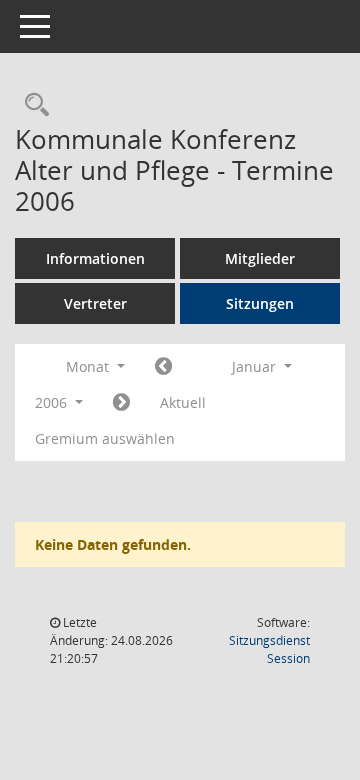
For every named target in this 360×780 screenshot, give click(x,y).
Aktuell (183, 402)
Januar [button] (256, 366)
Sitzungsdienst (269, 649)
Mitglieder (260, 258)
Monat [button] (89, 366)
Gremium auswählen (105, 438)
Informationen (95, 258)
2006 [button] (53, 402)
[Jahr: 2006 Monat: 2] (121, 403)
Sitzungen (260, 303)
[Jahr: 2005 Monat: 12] (163, 367)
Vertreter (95, 303)
